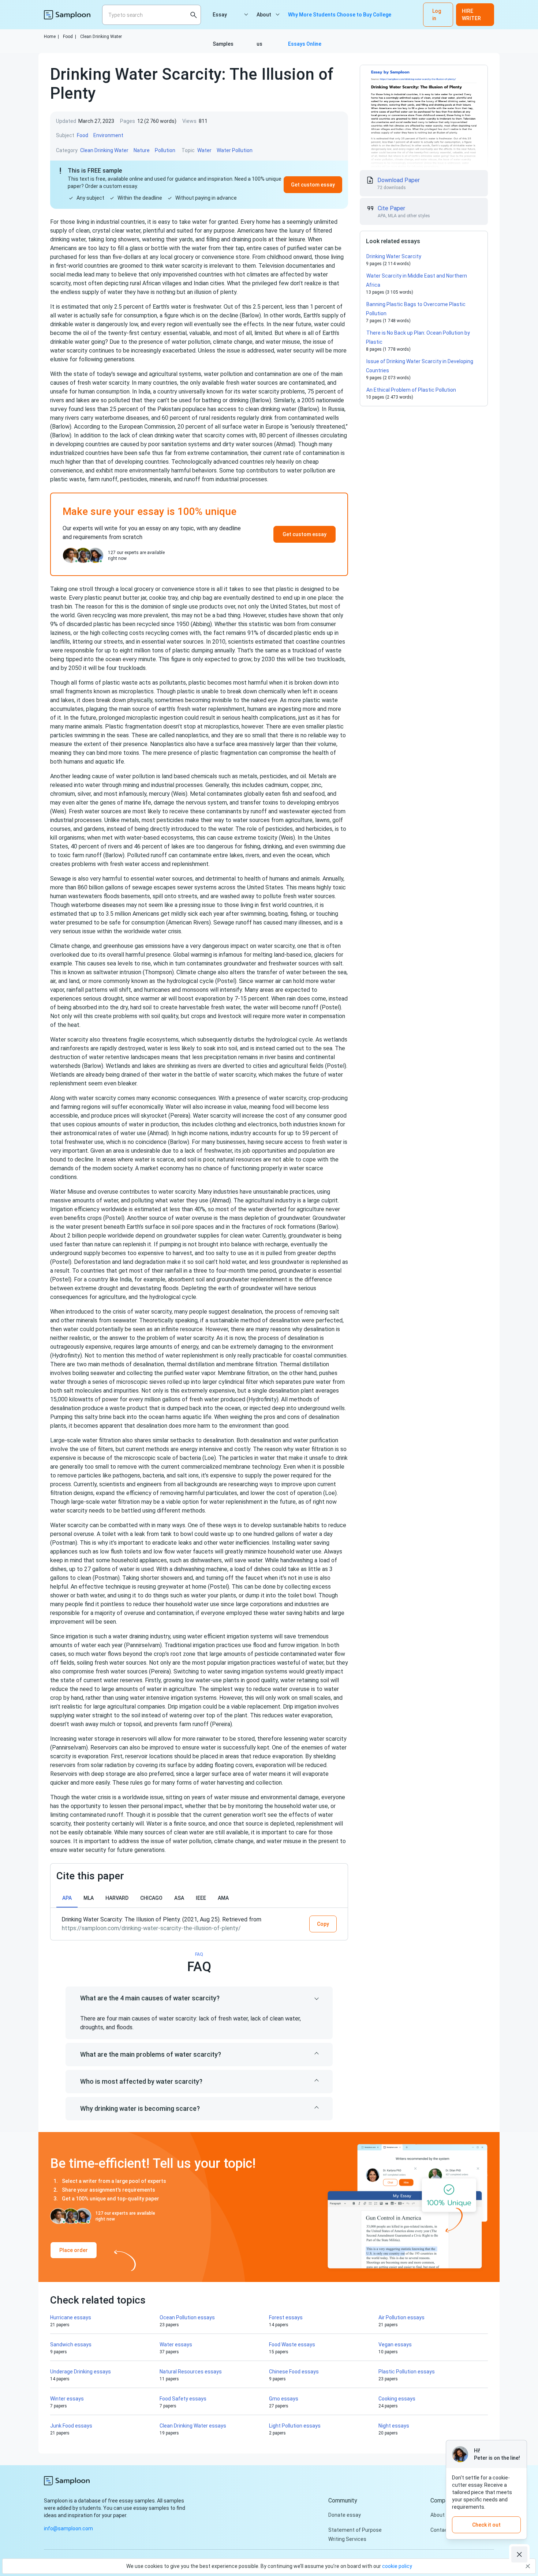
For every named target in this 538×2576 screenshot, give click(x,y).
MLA (89, 1898)
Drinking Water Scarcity (394, 256)
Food (70, 37)
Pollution (165, 150)
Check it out (486, 2525)
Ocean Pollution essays (187, 2317)
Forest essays (286, 2317)
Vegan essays (395, 2345)
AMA (223, 1898)
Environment (108, 135)
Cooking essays (397, 2399)
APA (67, 1898)
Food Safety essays (183, 2399)
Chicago (151, 1898)
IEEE (201, 1898)
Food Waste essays (292, 2345)
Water (204, 150)
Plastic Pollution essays (407, 2372)
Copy (323, 1924)
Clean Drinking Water (101, 37)
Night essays (394, 2426)
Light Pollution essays (295, 2426)
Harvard (117, 1898)
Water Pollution (235, 150)
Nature (142, 150)
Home (51, 37)
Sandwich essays (71, 2345)
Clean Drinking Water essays (193, 2426)
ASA (179, 1898)
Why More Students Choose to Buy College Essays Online (340, 20)
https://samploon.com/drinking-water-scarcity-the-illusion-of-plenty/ (151, 1928)
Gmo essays (284, 2399)
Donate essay (345, 2515)
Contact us (444, 2530)
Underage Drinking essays (81, 2372)
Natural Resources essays (191, 2372)
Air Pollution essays (401, 2317)
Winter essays (67, 2399)
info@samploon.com (68, 2528)
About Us (441, 2515)
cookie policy (397, 2566)
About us (264, 20)
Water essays (176, 2345)
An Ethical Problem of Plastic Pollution (411, 390)
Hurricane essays (71, 2317)
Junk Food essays (71, 2426)
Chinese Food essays (294, 2372)
